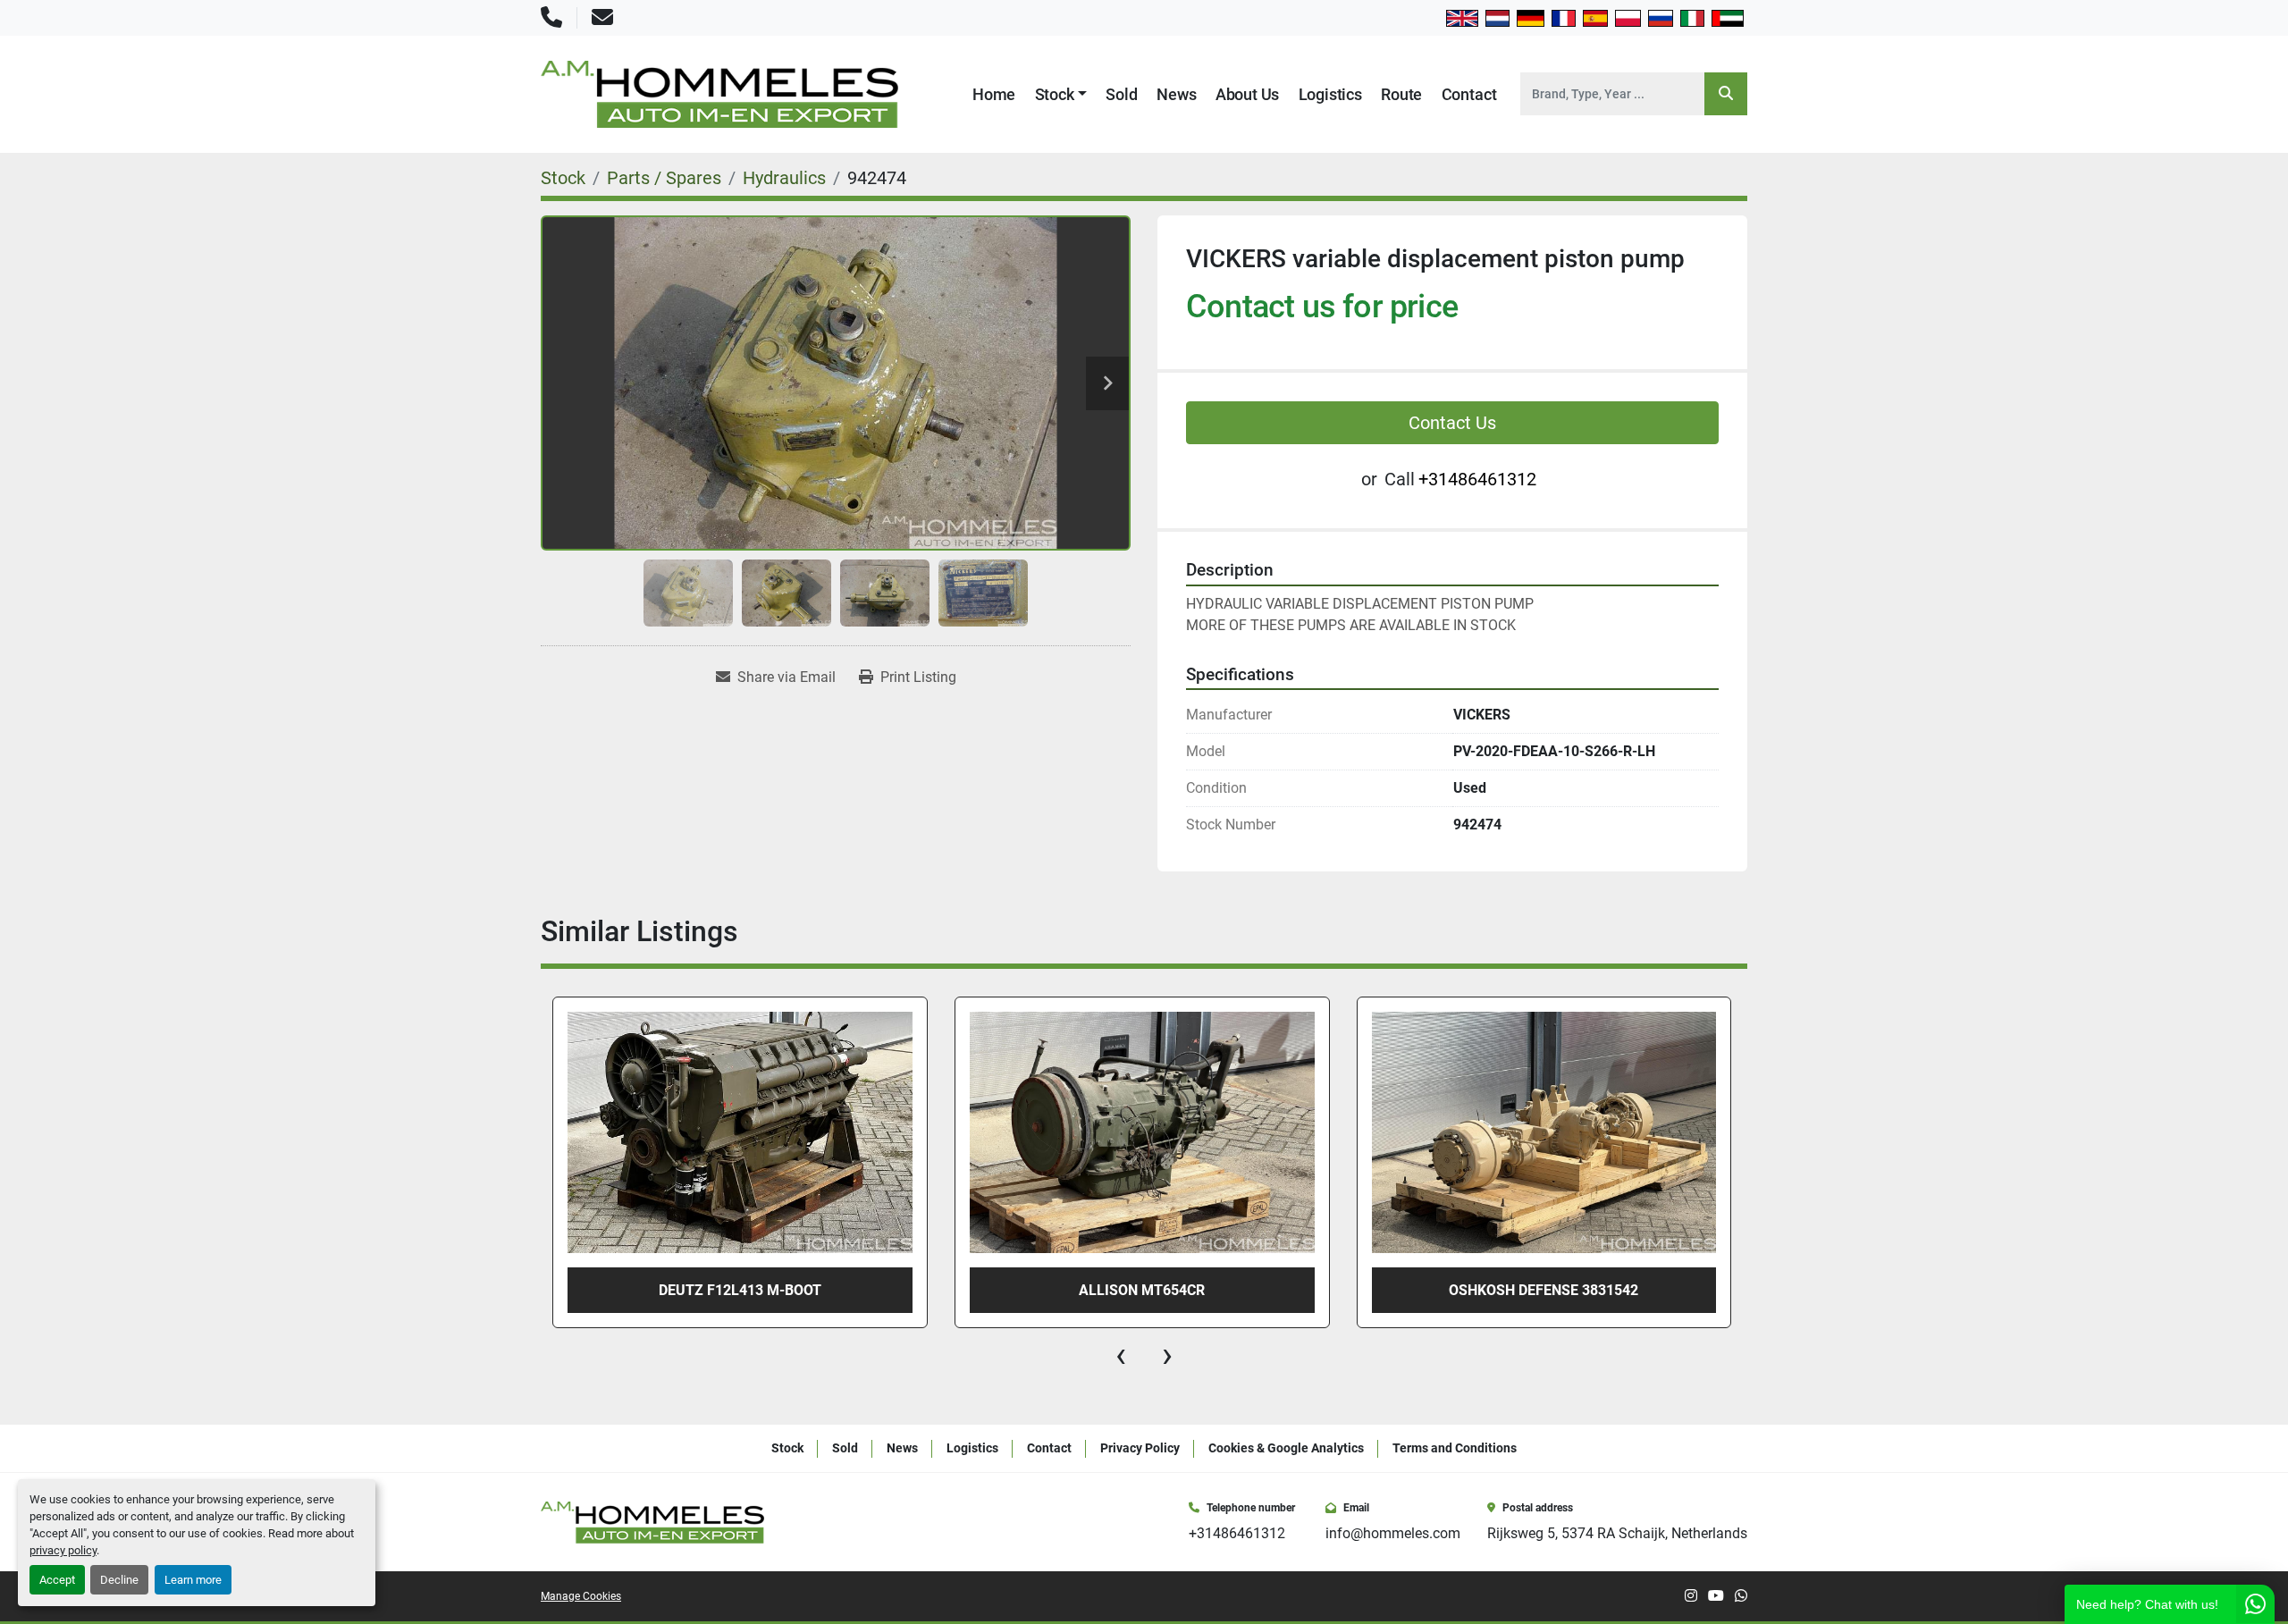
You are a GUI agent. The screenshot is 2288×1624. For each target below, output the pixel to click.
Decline (119, 1580)
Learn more (193, 1580)
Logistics (1330, 94)
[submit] (1726, 94)
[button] (1061, 94)
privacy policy (63, 1550)
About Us (1248, 94)
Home (994, 94)
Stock (1055, 94)
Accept (57, 1580)
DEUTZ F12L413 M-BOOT (740, 1290)
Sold (1121, 94)
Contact (1469, 94)
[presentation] (1121, 1355)
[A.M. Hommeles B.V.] (652, 1521)
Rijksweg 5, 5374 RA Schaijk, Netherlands (1617, 1533)
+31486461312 (1477, 479)
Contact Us (1452, 423)
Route (1401, 94)
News (1176, 94)
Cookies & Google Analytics (1286, 1448)
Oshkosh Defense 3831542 (1544, 1290)
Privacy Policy (1140, 1448)
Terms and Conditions (1455, 1448)
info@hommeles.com (1393, 1533)
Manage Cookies (581, 1596)
